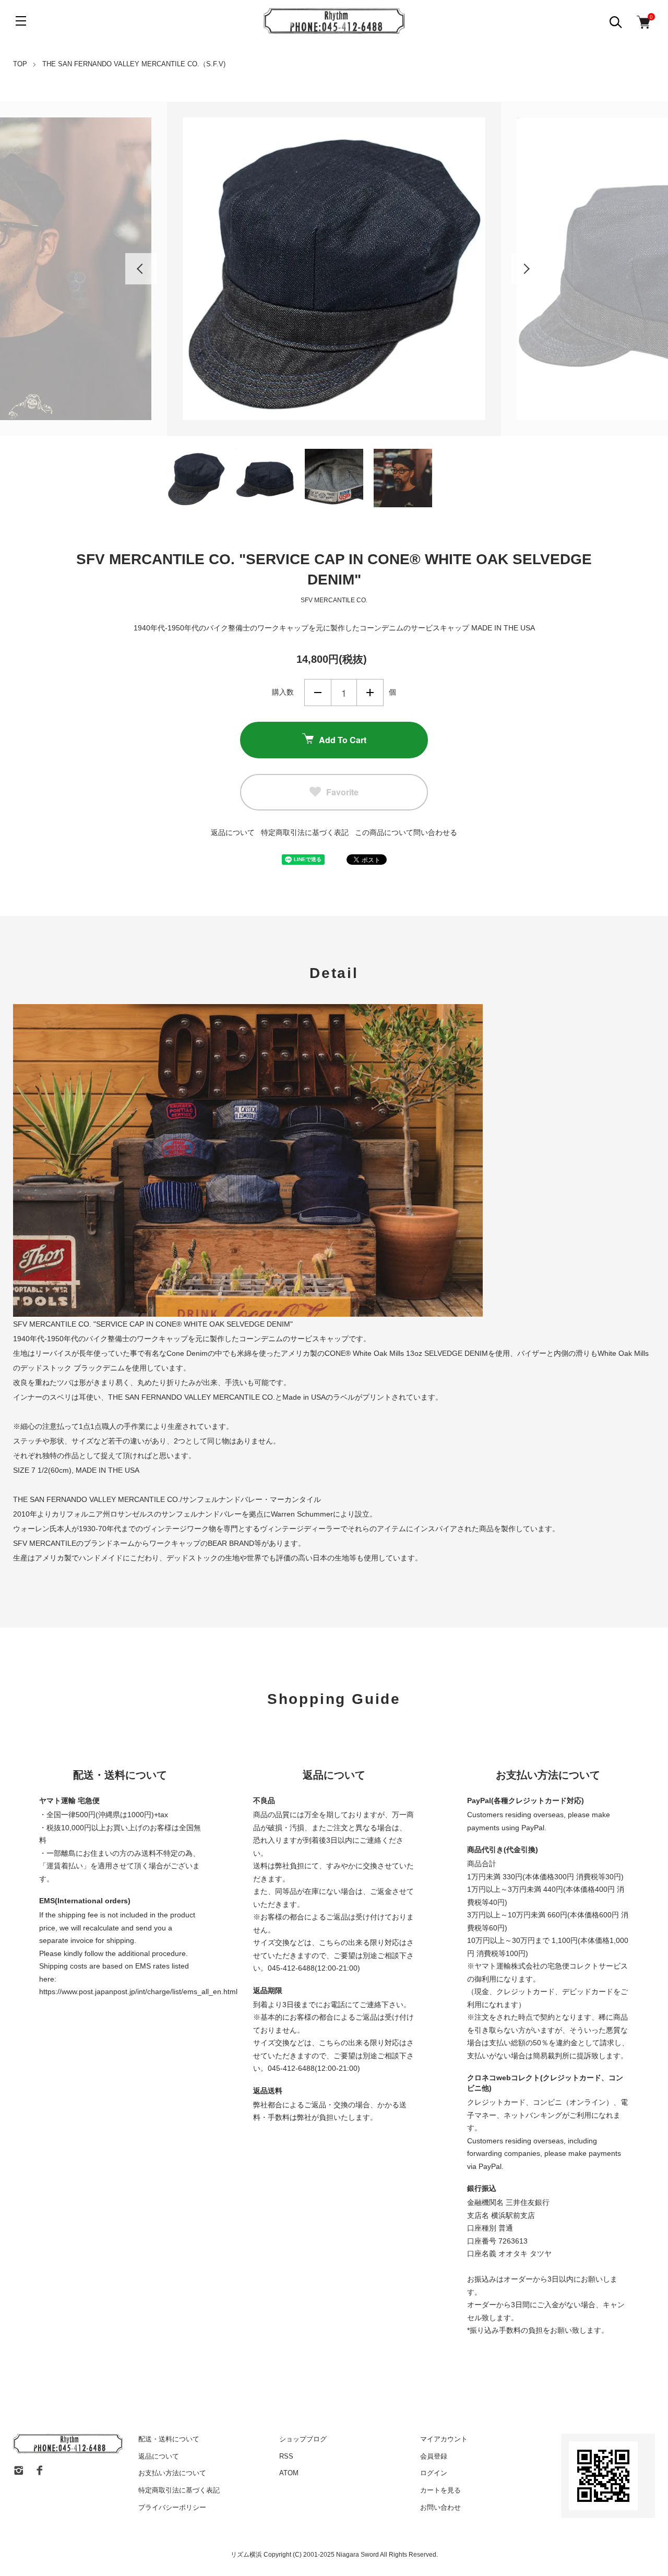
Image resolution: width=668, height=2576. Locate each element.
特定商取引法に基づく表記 (305, 832)
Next (527, 269)
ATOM (289, 2473)
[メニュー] (21, 21)
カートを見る (440, 2490)
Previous (141, 269)
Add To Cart (343, 740)
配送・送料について (169, 2439)
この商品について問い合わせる (406, 832)
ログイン (434, 2473)
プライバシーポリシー (172, 2507)
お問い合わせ (440, 2507)
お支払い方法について (172, 2473)
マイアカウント (444, 2439)
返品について (233, 832)
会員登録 (434, 2456)
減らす (318, 693)
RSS (286, 2456)
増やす (370, 693)
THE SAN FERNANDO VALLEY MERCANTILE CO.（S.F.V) (134, 64)
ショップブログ (303, 2439)
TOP (20, 64)
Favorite (342, 792)
